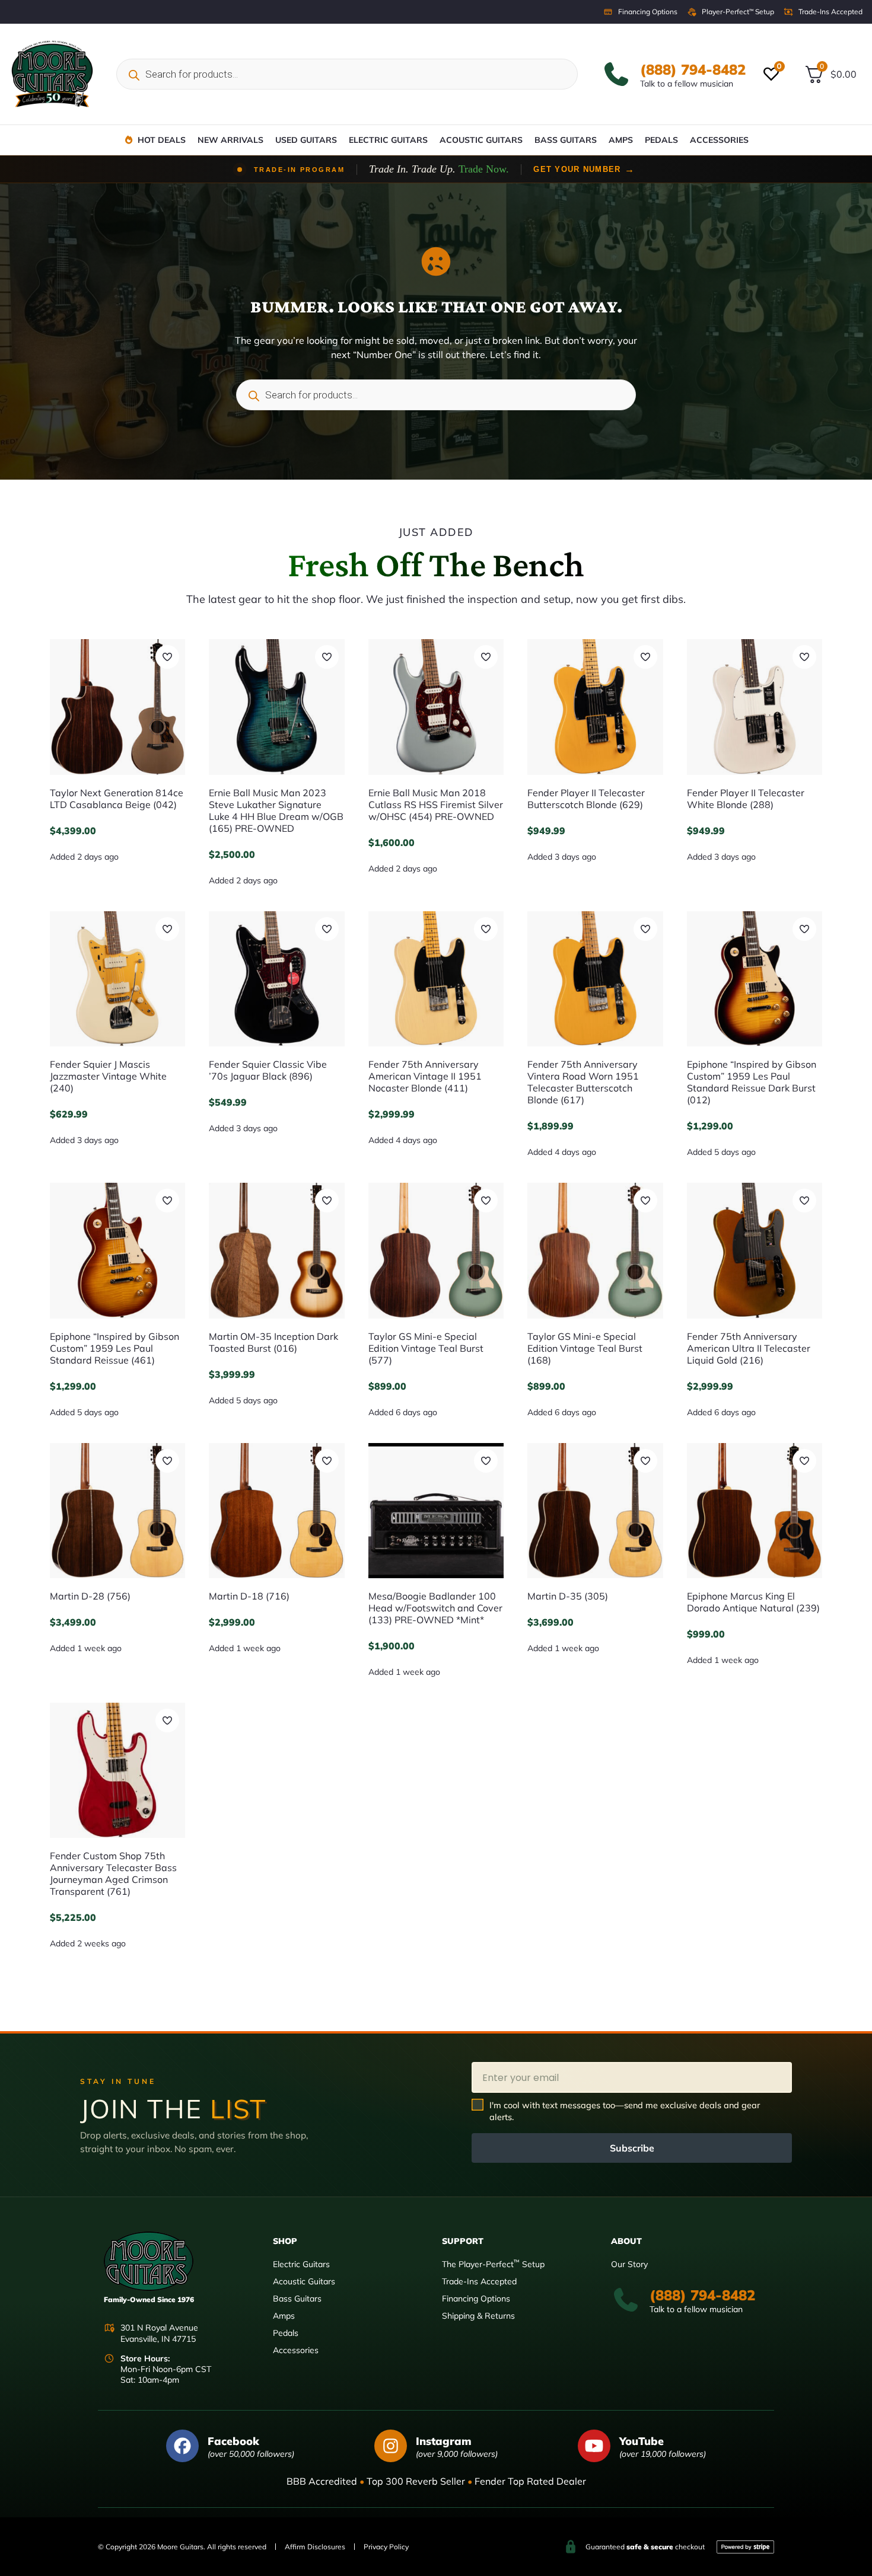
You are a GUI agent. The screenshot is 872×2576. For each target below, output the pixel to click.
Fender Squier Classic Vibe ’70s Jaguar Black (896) (268, 1070)
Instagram (444, 2441)
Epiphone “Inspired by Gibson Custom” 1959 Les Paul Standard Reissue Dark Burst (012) (752, 1082)
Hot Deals (162, 140)
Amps (621, 140)
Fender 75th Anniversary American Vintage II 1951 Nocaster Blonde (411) (425, 1076)
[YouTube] (594, 2446)
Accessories (719, 140)
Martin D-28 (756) (90, 1596)
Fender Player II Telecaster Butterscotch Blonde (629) (586, 799)
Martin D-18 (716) (249, 1596)
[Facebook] (182, 2446)
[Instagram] (391, 2446)
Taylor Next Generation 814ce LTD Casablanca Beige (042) (117, 799)
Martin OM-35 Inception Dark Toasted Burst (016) (273, 1342)
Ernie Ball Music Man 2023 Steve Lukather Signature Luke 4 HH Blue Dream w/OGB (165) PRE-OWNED (276, 810)
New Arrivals (230, 140)
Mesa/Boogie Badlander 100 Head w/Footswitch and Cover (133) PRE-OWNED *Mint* (435, 1608)
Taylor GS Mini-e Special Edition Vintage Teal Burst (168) (585, 1348)
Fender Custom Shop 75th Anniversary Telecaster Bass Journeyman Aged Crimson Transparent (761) (113, 1873)
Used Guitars (306, 140)
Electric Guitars (388, 140)
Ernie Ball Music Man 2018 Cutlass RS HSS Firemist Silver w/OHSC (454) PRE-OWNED (436, 805)
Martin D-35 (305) (568, 1596)
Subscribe (632, 2148)
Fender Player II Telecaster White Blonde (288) (746, 799)
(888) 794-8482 (693, 69)
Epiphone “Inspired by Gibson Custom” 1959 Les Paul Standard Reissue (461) (114, 1348)
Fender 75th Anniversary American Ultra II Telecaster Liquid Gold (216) (749, 1348)
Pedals (661, 140)
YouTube (642, 2441)
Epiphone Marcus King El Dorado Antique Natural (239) (753, 1602)
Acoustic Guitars (481, 140)
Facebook (233, 2441)
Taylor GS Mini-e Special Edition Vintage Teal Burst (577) (426, 1348)
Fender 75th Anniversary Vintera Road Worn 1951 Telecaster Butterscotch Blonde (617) (583, 1082)
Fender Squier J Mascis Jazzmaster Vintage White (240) (108, 1076)
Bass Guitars (566, 140)
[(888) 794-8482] (616, 74)
